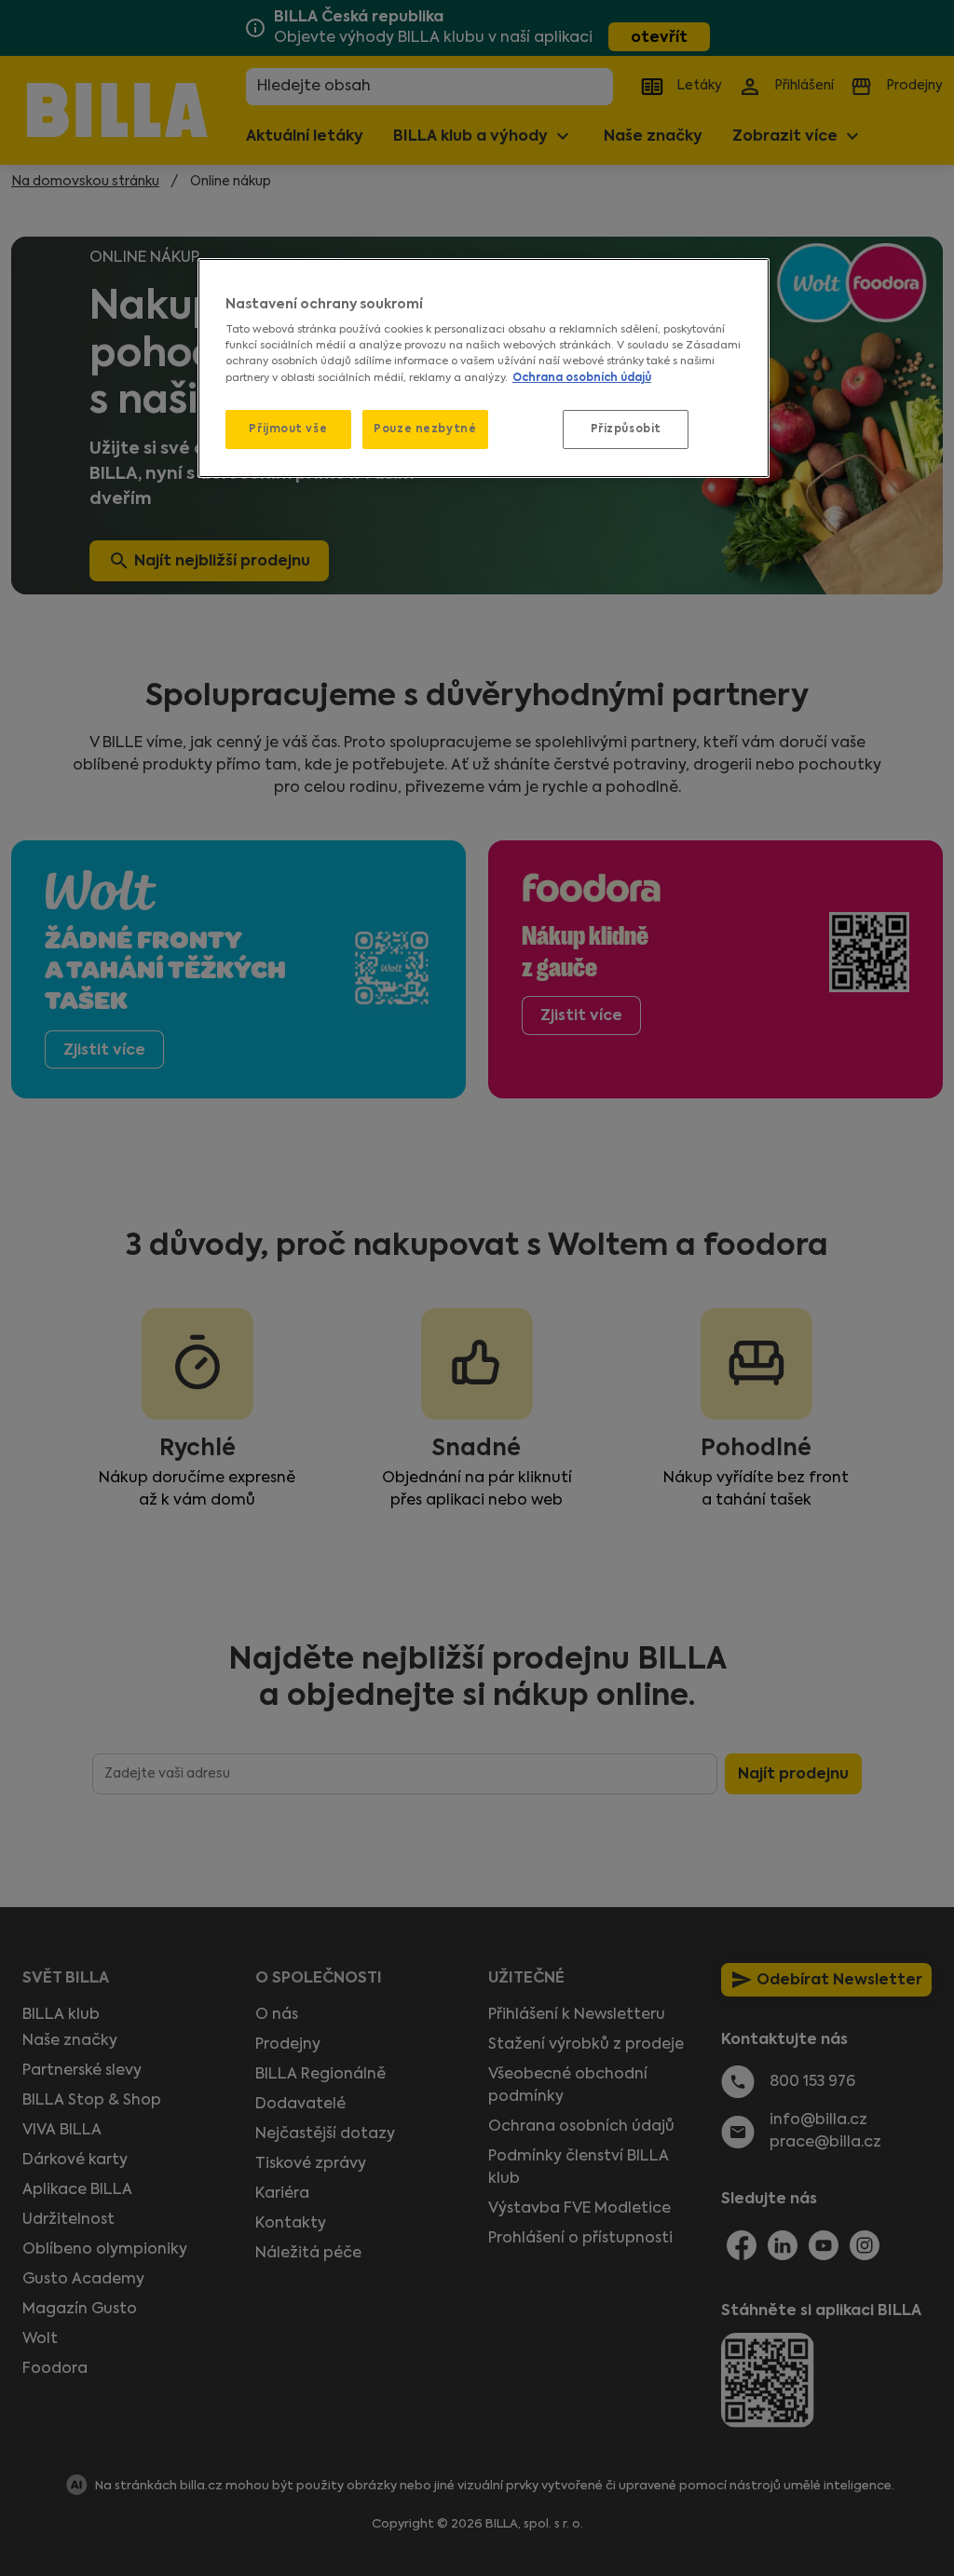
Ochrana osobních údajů (582, 377)
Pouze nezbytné (425, 429)
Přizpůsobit (626, 429)
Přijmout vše (288, 429)
